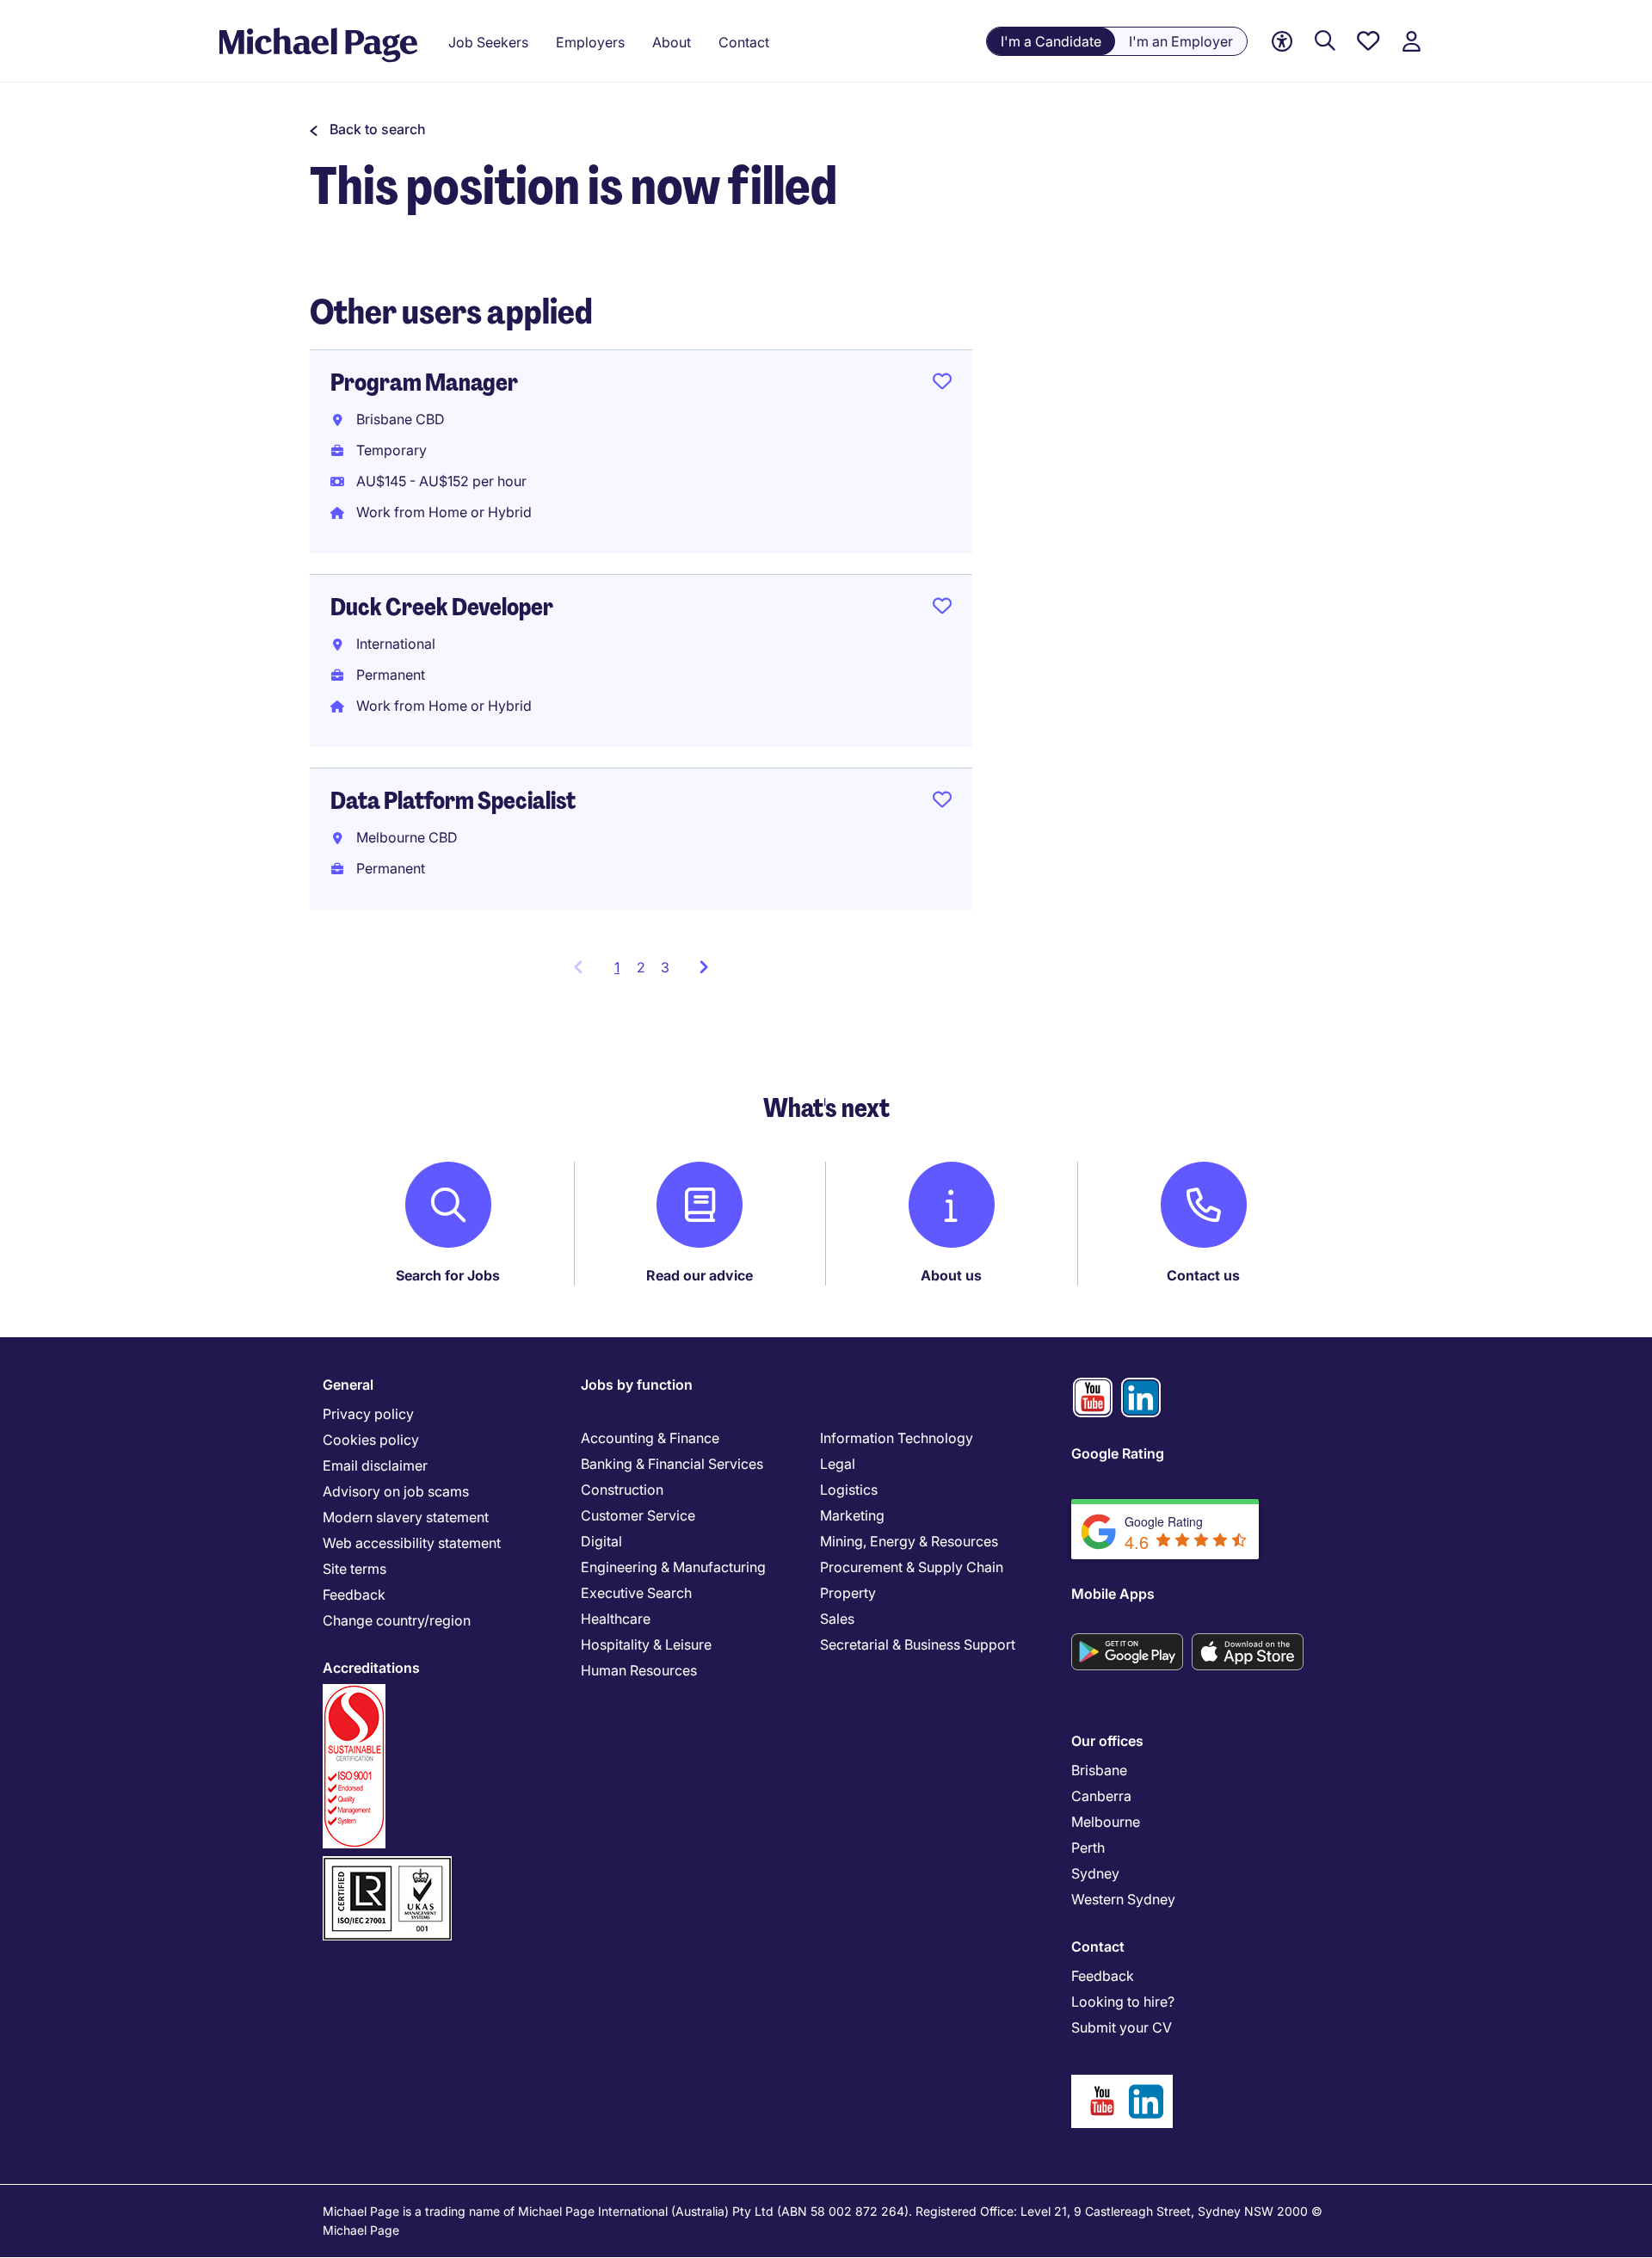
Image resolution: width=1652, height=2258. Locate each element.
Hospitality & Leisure (646, 1644)
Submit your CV (1122, 2027)
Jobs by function (637, 1385)
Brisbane (1099, 1770)
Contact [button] (744, 42)
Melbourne (1106, 1822)
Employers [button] (590, 42)
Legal (838, 1464)
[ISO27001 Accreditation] (387, 1863)
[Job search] (1325, 42)
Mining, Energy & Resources (909, 1541)
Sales (837, 1619)
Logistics (849, 1490)
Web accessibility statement (412, 1543)
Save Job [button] (942, 385)
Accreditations (371, 1668)
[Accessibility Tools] (1282, 42)
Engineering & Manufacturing (673, 1567)
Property (848, 1593)
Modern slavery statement (406, 1517)
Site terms (354, 1569)
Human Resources (639, 1670)
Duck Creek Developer (442, 607)
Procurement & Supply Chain (912, 1567)
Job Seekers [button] (488, 42)
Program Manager (424, 383)
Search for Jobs (448, 1275)
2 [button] (641, 967)
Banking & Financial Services (672, 1464)
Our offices (1107, 1741)
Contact (1098, 1946)
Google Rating (1118, 1453)
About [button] (672, 42)
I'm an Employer (1181, 41)
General (348, 1385)
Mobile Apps (1113, 1594)
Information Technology (897, 1438)
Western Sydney (1123, 1899)
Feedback (354, 1595)
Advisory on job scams (396, 1491)
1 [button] (622, 972)
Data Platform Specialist (453, 801)
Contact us (1203, 1275)
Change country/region (397, 1620)
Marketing (852, 1515)
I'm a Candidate (1051, 41)
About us (951, 1275)
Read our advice (700, 1275)
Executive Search (636, 1593)
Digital (601, 1541)
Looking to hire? (1123, 2002)
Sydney (1095, 1873)
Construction (622, 1490)
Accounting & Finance (650, 1438)
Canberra (1101, 1796)
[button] (368, 129)
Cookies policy (371, 1440)
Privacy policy (368, 1414)
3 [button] (665, 967)
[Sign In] (1411, 42)
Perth (1088, 1848)
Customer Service (638, 1515)
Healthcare (616, 1619)
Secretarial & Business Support (918, 1644)
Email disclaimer (375, 1465)
